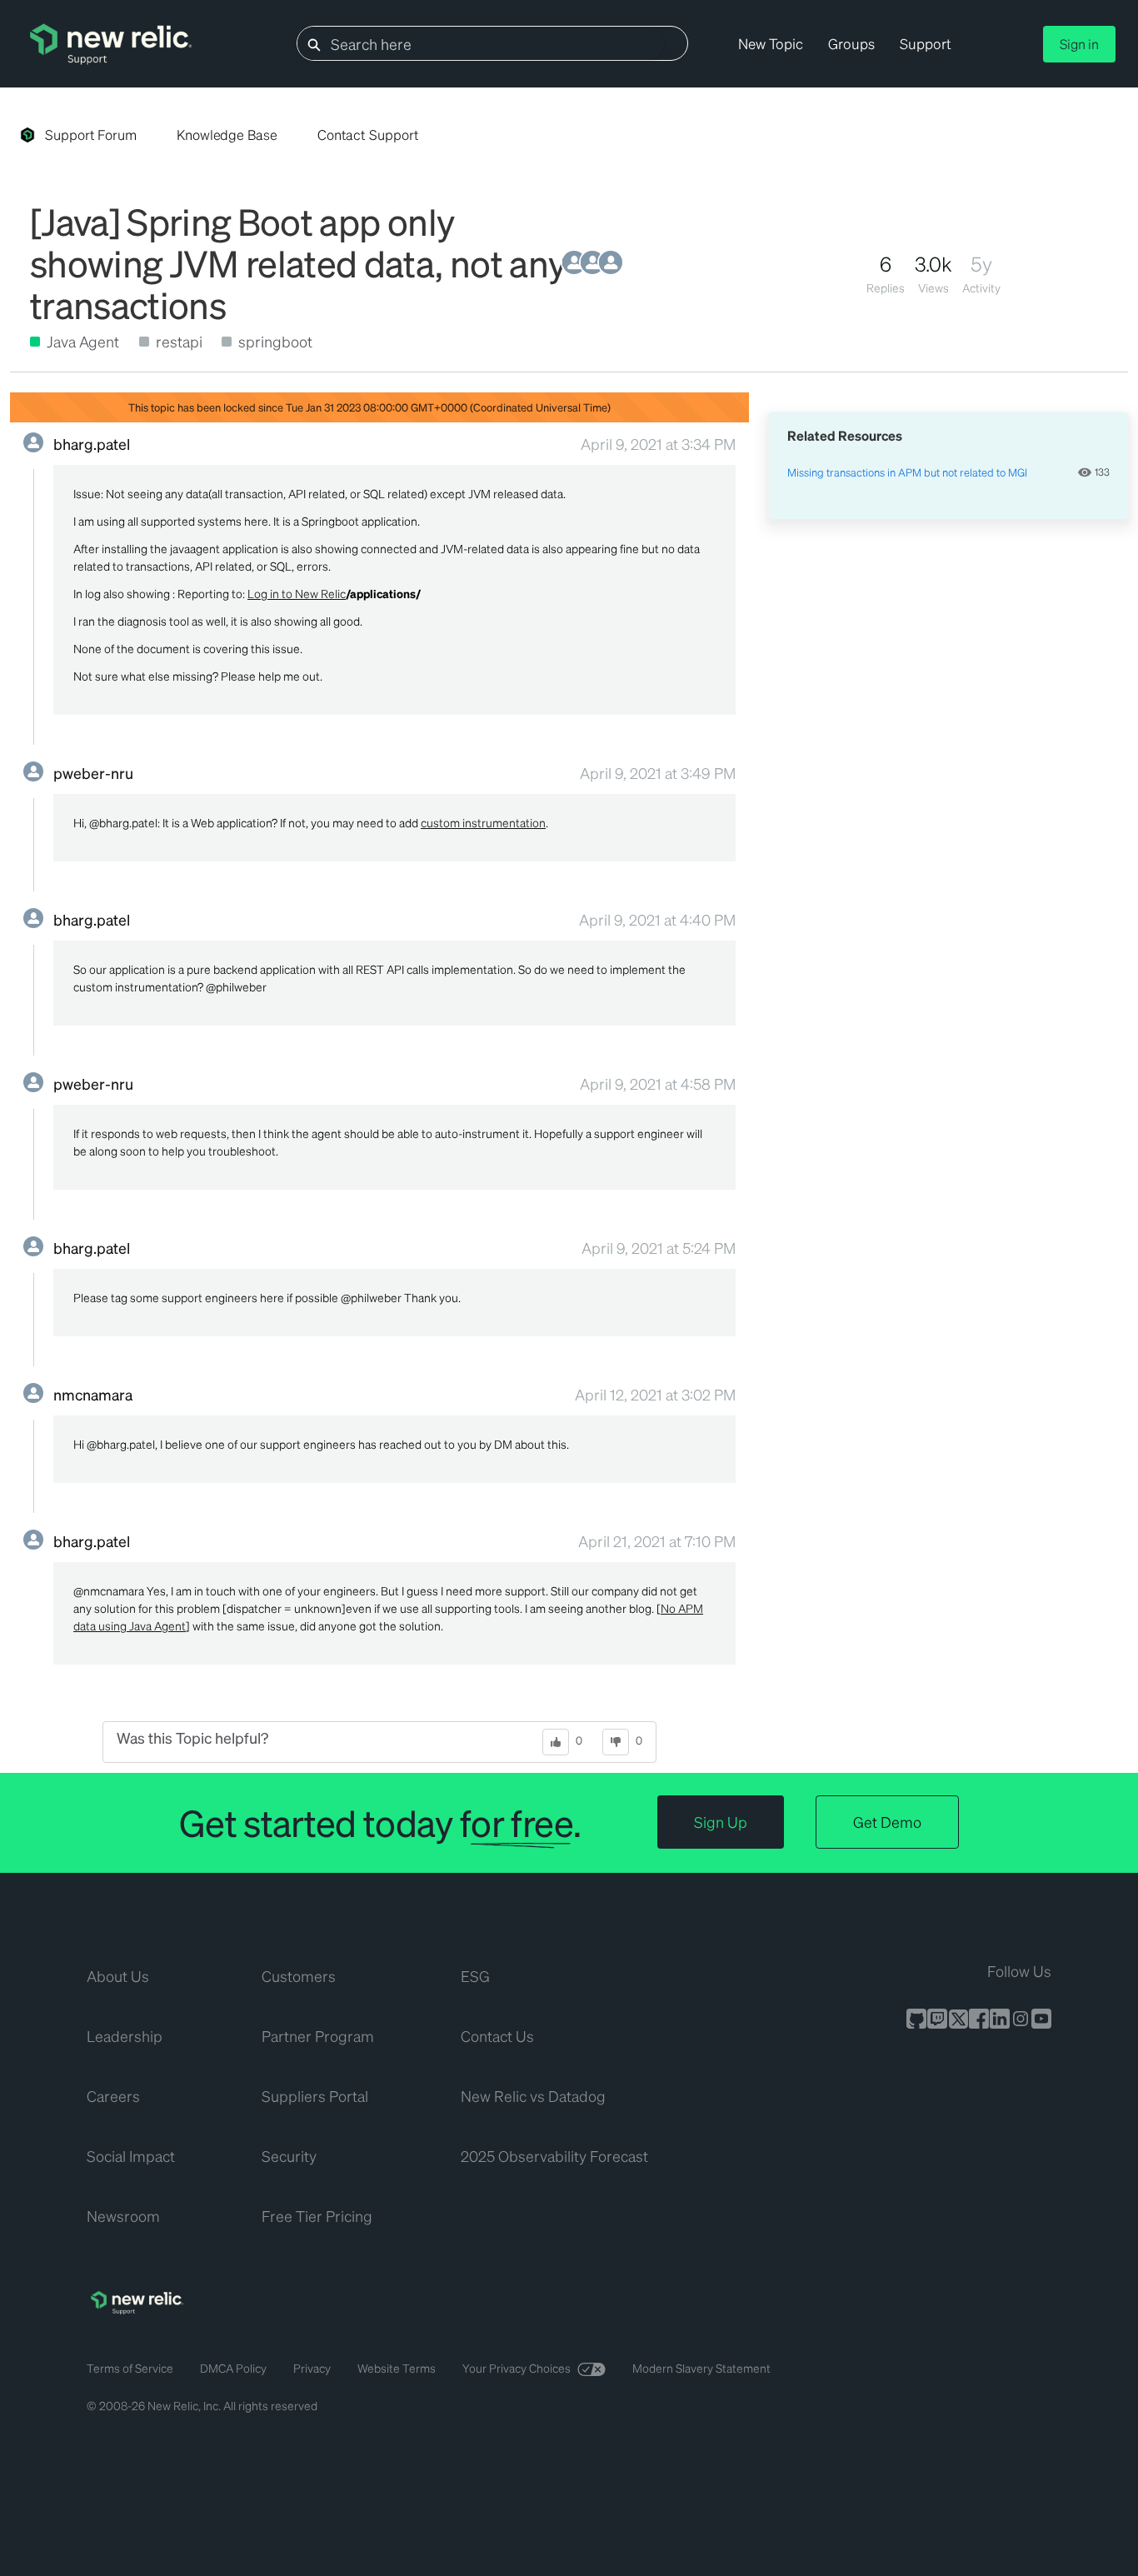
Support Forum (91, 135)
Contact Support (368, 135)
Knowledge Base (227, 135)
